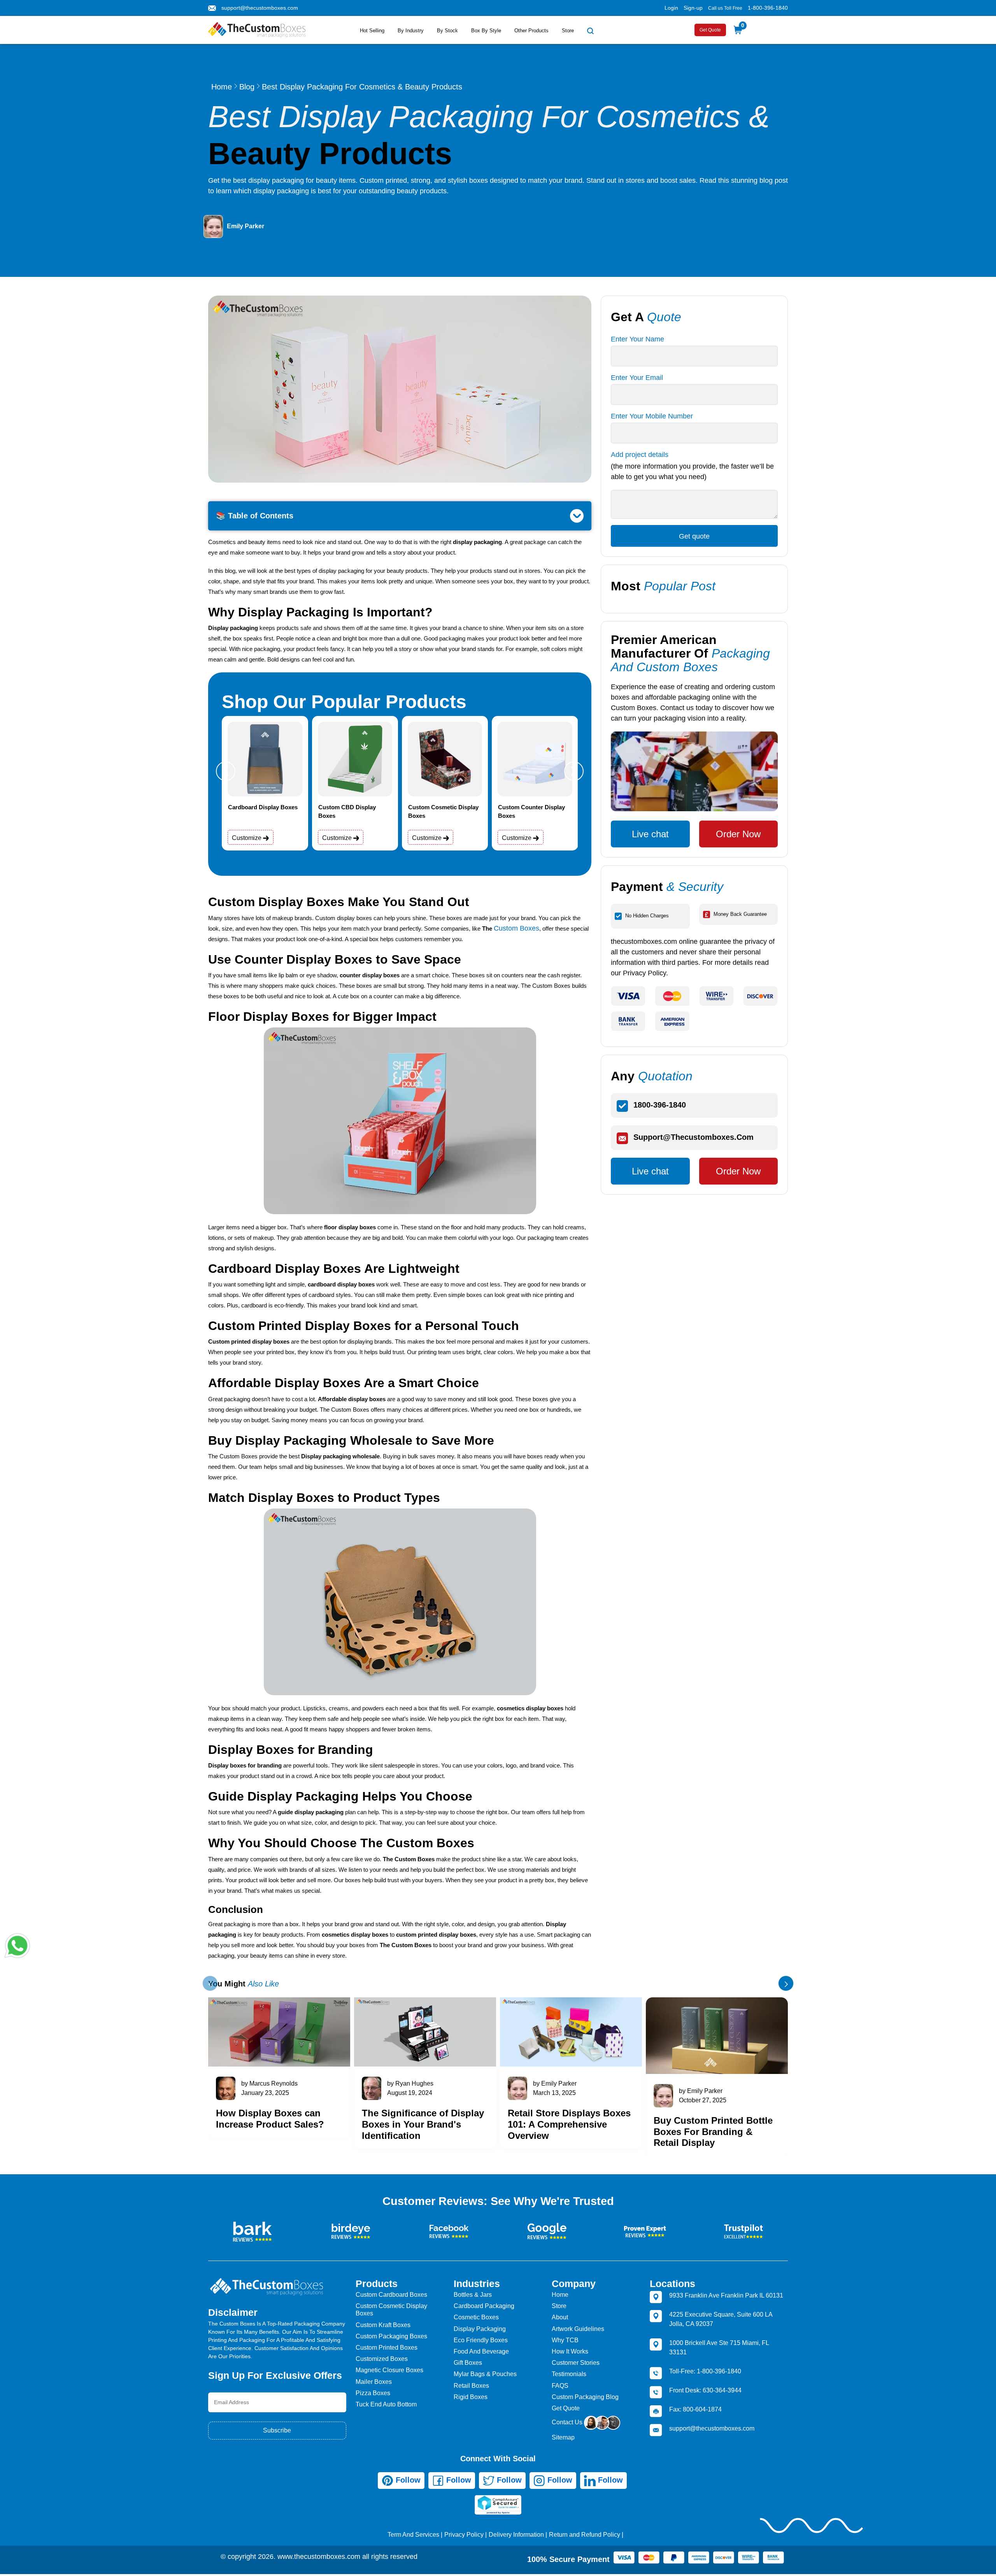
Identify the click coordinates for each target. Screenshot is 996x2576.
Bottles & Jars (473, 2295)
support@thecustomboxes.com (260, 8)
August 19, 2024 (410, 2093)
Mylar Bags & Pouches (485, 2374)
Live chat (650, 834)
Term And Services (413, 2535)
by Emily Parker (555, 2083)
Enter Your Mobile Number (652, 416)
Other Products (531, 31)
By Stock (447, 31)
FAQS (560, 2386)
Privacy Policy (464, 2535)
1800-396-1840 (660, 1105)
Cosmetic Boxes (476, 2317)
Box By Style (486, 31)
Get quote (694, 536)
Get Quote (710, 30)
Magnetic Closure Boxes (389, 2370)
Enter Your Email (637, 378)
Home (222, 87)
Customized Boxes (382, 2359)
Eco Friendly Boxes (481, 2340)
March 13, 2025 (554, 2093)
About (560, 2317)
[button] (226, 771)
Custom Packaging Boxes (391, 2336)
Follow (407, 2480)
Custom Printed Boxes (387, 2348)
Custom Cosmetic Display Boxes (391, 2310)
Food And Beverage (481, 2351)
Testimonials (569, 2374)
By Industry (411, 31)
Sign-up (693, 8)
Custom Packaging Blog (585, 2397)
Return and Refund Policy (585, 2535)
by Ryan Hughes (410, 2083)
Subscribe (277, 2430)
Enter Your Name (637, 339)
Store (568, 31)
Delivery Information (516, 2535)
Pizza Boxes (373, 2393)
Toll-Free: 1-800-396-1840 (705, 2371)
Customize (247, 838)
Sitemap (563, 2437)
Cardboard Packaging (484, 2306)
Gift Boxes (468, 2363)
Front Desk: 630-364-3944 (705, 2390)
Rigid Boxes (471, 2397)
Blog (247, 87)
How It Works (570, 2351)
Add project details (640, 455)
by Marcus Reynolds (269, 2083)
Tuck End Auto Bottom (386, 2404)
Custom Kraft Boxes (383, 2325)
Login (671, 8)
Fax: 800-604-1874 (695, 2409)
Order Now (738, 834)
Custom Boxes (516, 928)
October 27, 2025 (703, 2100)
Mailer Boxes (374, 2382)
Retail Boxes (471, 2386)
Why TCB (565, 2340)
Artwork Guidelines (578, 2329)
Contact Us (568, 2422)
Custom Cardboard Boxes (391, 2295)
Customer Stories (576, 2363)
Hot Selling (372, 31)
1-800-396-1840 (768, 8)
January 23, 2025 (265, 2093)
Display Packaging (480, 2329)
